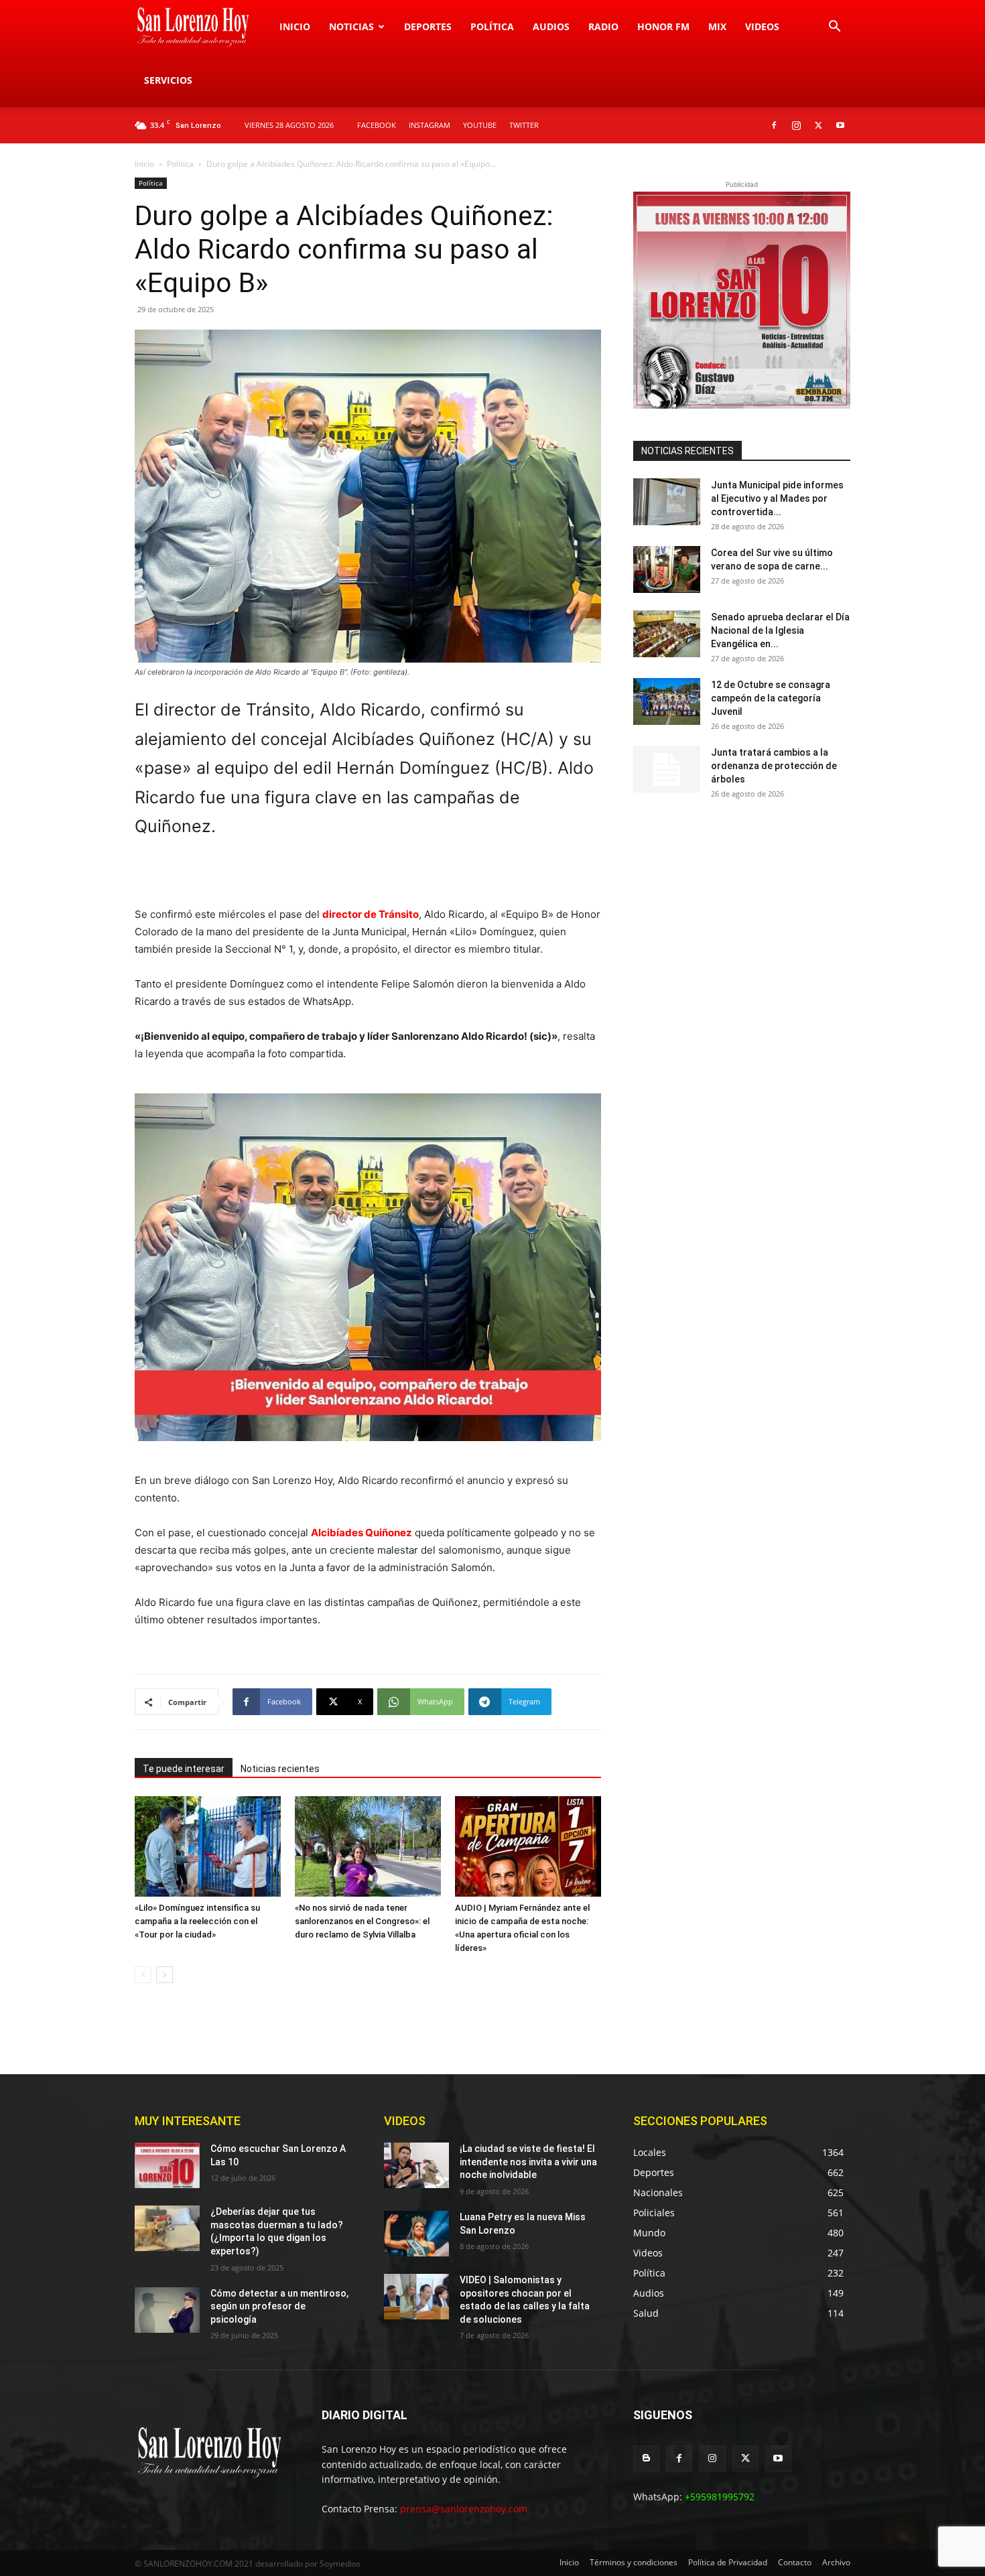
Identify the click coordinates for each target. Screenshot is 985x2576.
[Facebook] (774, 125)
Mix (717, 26)
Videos (762, 26)
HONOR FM (663, 26)
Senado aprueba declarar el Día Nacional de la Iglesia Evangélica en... (780, 630)
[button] (834, 28)
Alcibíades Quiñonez (362, 1533)
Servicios (168, 80)
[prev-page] (143, 1975)
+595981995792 (720, 2497)
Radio (603, 26)
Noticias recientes (280, 1769)
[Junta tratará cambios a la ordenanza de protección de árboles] (667, 769)
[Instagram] (796, 125)
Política (492, 26)
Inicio (295, 26)
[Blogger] (646, 2458)
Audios (551, 26)
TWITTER (524, 125)
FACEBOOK (377, 125)
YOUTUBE (480, 125)
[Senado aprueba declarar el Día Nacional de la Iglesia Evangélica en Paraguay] (667, 634)
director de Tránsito (371, 914)
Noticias (351, 26)
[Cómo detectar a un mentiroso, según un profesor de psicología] (167, 2310)
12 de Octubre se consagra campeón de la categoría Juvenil (771, 698)
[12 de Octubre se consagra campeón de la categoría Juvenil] (667, 701)
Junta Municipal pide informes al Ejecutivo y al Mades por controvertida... (777, 498)
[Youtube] (840, 125)
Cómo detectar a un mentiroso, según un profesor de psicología (279, 2306)
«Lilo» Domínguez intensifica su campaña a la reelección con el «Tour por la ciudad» (197, 1921)
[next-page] (165, 1975)
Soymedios (340, 2564)
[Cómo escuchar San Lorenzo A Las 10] (167, 2165)
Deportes (428, 26)
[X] (818, 125)
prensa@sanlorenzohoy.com (464, 2509)
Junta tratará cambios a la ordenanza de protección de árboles (774, 766)
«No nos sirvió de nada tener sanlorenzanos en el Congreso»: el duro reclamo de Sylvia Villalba (362, 1921)
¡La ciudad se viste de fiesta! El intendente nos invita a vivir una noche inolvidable (528, 2162)
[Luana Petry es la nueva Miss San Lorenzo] (416, 2234)
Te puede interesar (184, 1769)
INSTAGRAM (430, 125)
